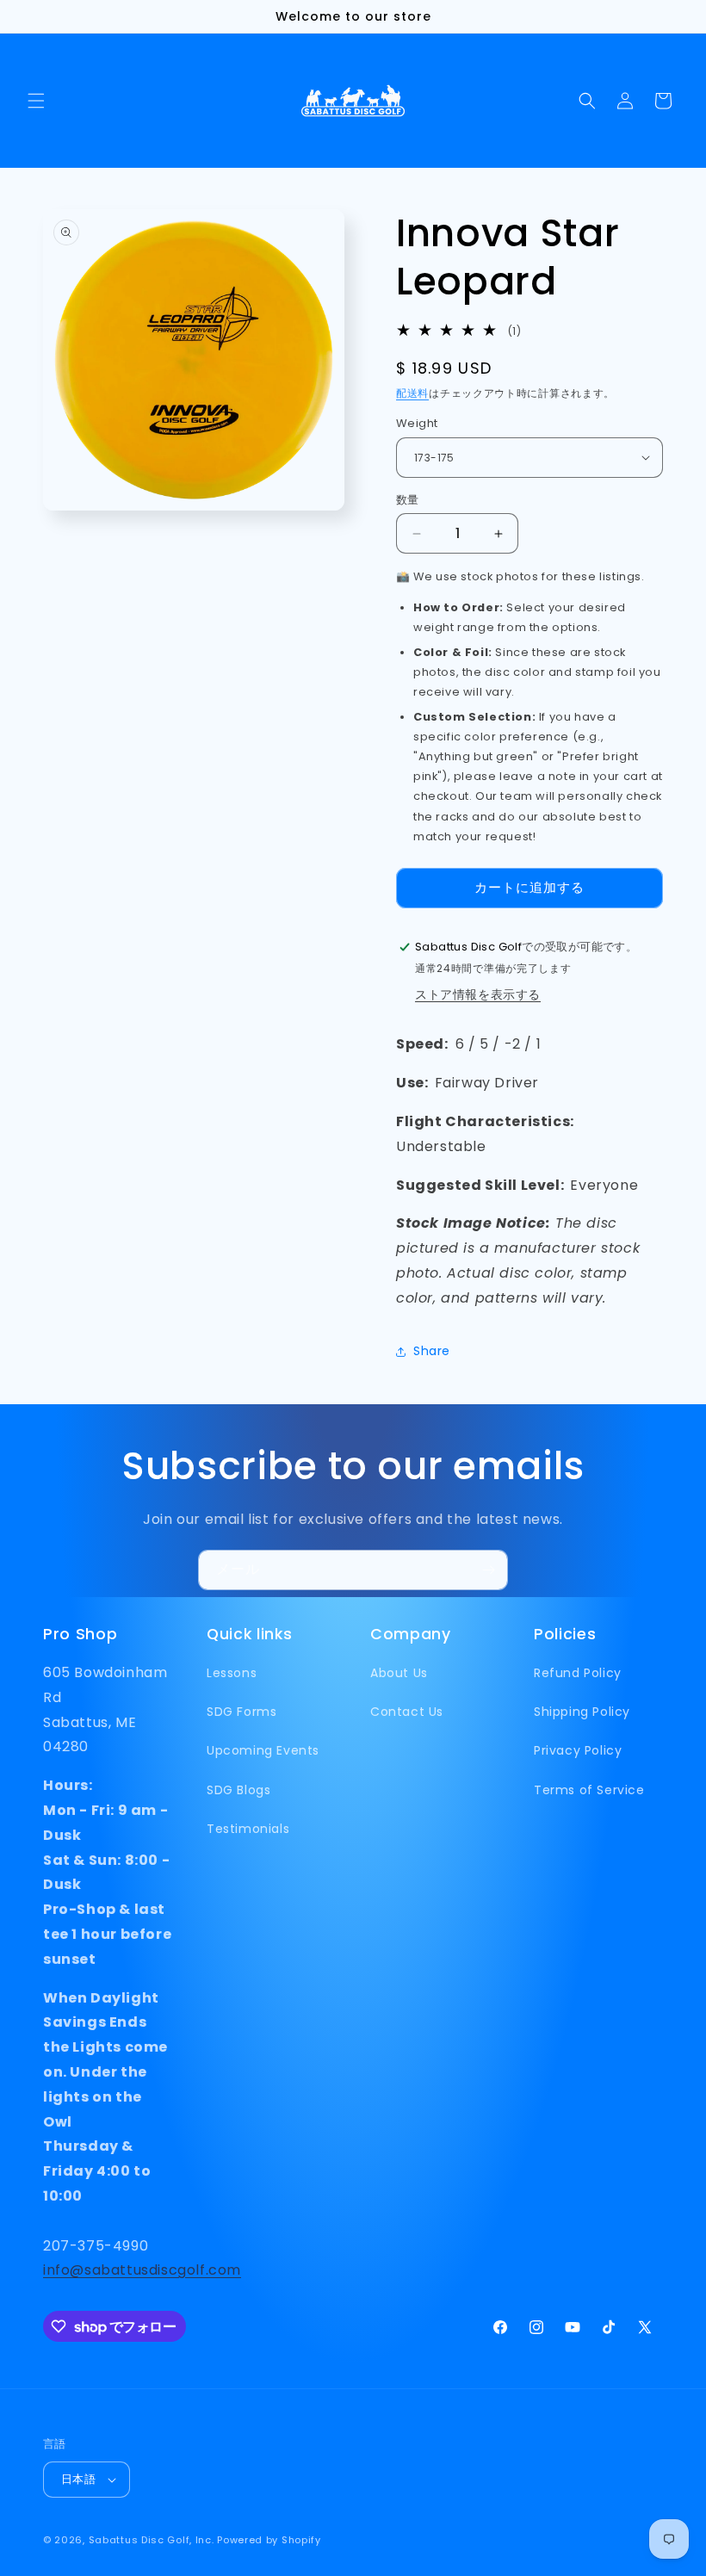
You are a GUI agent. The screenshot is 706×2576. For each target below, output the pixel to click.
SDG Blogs (238, 1790)
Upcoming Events (263, 1750)
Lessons (232, 1673)
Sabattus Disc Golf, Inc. (152, 2540)
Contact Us (407, 1712)
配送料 (412, 393)
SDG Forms (242, 1712)
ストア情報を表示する (478, 994)
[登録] (488, 1570)
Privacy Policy (578, 1750)
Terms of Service (589, 1790)
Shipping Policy (582, 1712)
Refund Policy (578, 1673)
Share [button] (432, 1351)
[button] (36, 101)
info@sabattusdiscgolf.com (142, 2270)
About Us (399, 1673)
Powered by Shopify (269, 2540)
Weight (417, 423)
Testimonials (248, 1829)
